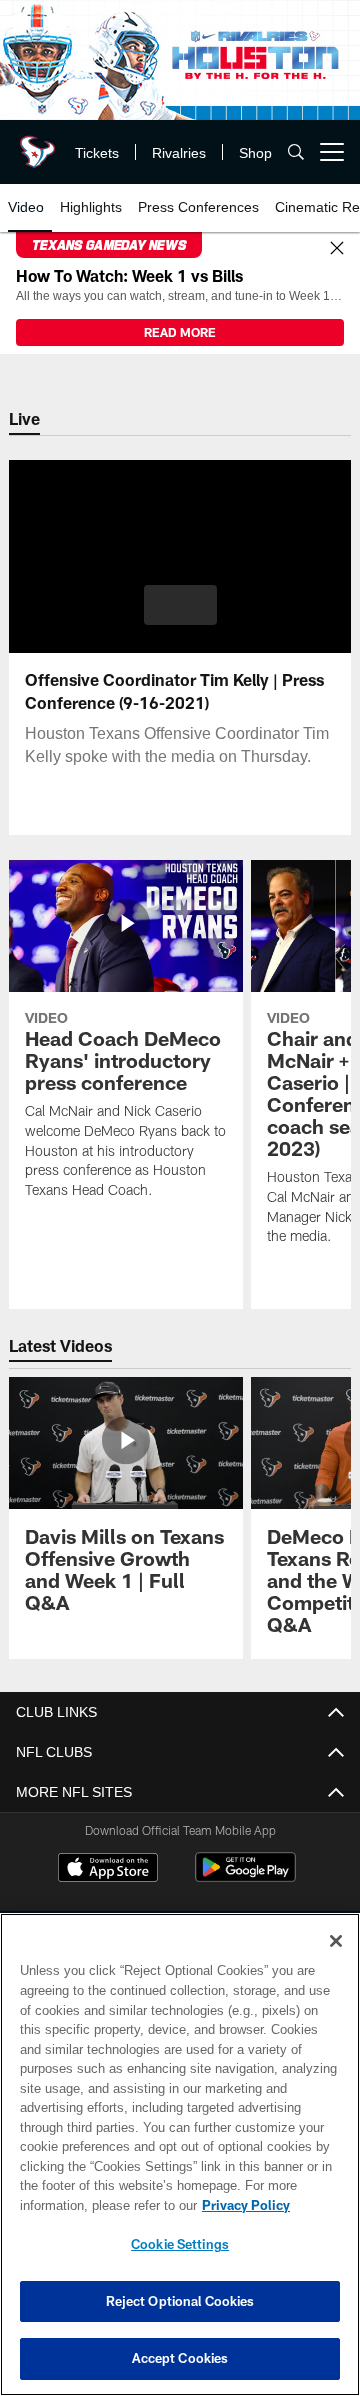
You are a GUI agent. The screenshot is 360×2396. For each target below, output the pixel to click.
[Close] (337, 249)
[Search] (296, 152)
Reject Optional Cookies (180, 2301)
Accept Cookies (180, 2358)
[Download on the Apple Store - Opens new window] (108, 1870)
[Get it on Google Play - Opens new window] (245, 1877)
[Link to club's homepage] (35, 144)
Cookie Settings (180, 2244)
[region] (180, 2154)
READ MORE (180, 332)
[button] (180, 605)
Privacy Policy (87, 2205)
